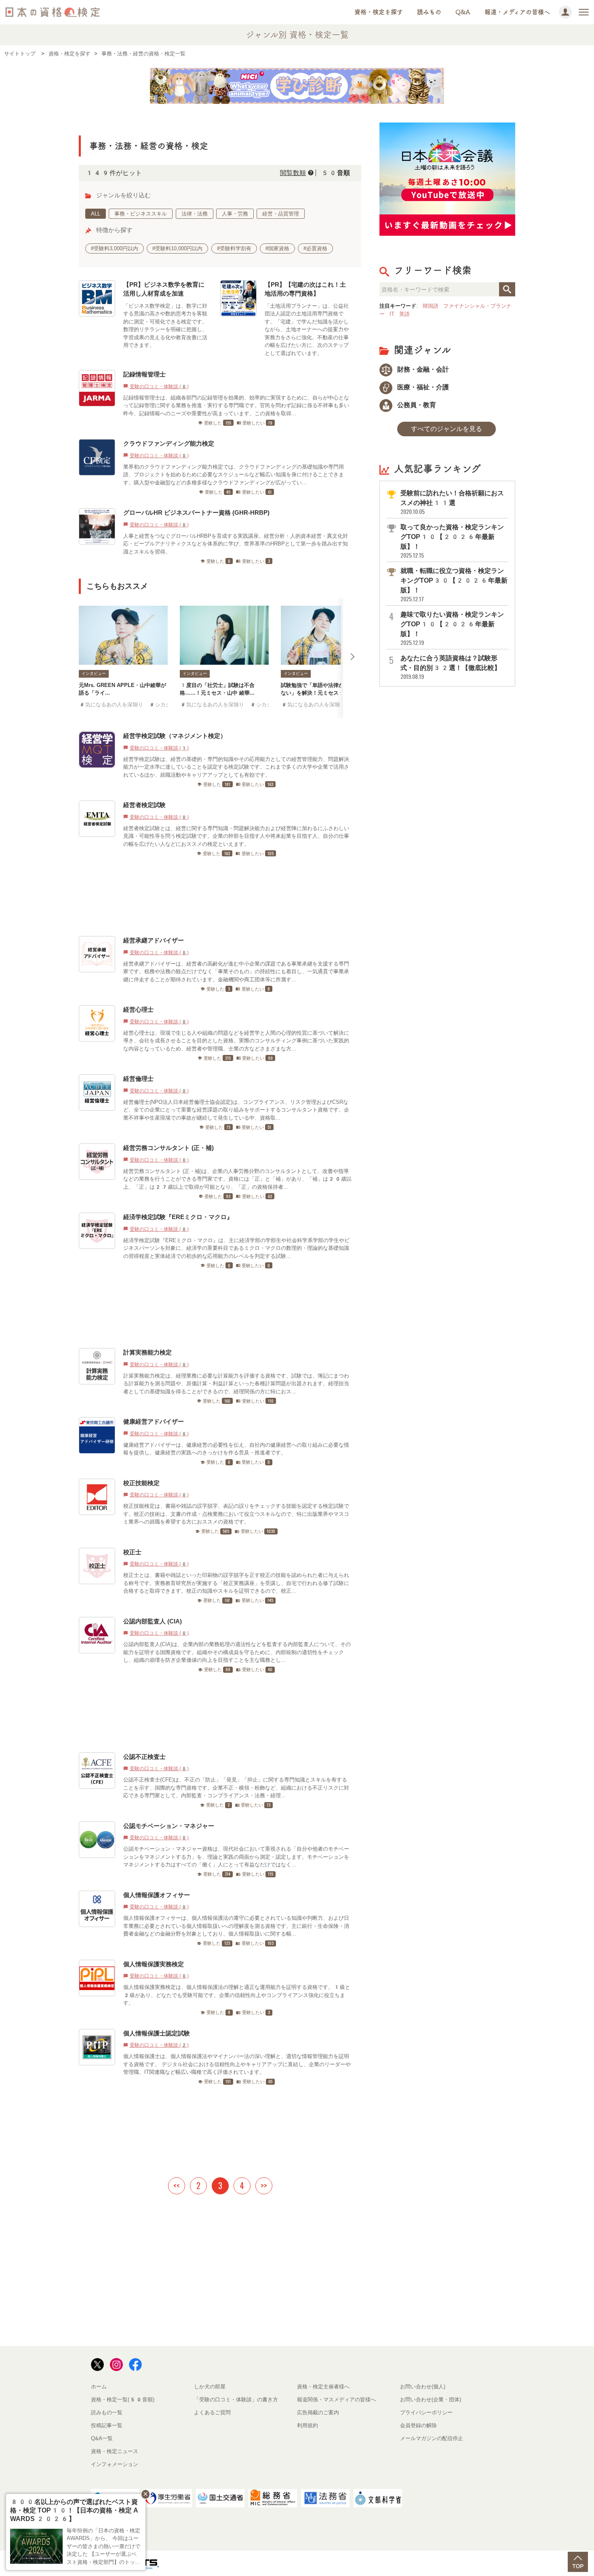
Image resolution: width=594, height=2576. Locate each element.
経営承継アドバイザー (154, 940)
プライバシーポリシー (426, 2412)
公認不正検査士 (144, 1757)
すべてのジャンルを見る (447, 429)
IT (392, 314)
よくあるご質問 (212, 2412)
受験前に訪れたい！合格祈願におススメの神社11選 (452, 502)
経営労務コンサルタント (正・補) (169, 1148)
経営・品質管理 (281, 214)
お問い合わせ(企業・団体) (431, 2400)
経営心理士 (138, 1009)
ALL (96, 214)
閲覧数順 (293, 173)
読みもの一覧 (107, 2412)
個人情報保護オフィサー (157, 1895)
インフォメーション (115, 2464)
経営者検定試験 (144, 805)
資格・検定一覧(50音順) (123, 2400)
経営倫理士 (138, 1079)
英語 (404, 314)
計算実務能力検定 (147, 1352)
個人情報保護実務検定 (154, 1964)
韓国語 (431, 306)
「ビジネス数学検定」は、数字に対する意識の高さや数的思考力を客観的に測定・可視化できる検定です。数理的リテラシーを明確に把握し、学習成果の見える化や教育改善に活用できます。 (165, 326)
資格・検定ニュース (115, 2451)
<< (177, 2185)
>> (264, 2185)
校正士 (132, 1552)
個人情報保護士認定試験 (157, 2033)
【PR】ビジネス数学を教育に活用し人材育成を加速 (164, 289)
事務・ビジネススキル (141, 214)
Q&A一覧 (102, 2438)
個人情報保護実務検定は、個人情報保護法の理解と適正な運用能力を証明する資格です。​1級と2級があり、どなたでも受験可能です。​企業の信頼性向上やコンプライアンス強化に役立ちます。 (237, 1995)
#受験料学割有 (234, 248)
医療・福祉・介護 (422, 387)
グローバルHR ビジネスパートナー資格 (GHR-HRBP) (196, 512)
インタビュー (94, 673)
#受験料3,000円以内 (115, 248)
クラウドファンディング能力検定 (169, 443)
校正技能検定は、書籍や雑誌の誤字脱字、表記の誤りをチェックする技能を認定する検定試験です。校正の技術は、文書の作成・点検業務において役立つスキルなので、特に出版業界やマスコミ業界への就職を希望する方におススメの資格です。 (236, 1514)
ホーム (99, 2387)
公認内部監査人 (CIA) (153, 1621)
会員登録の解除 (418, 2425)
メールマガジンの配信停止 (432, 2438)
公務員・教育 (416, 405)
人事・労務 (235, 214)
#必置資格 (315, 248)
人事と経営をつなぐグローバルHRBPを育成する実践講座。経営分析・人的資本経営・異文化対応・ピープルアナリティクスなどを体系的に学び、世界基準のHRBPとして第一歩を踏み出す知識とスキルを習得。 (236, 544)
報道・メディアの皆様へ (517, 12)
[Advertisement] (217, 896)
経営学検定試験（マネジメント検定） (175, 736)
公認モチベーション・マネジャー (169, 1826)
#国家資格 (277, 248)
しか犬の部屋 (210, 2387)
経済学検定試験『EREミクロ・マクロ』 (178, 1217)
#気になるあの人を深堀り (111, 705)
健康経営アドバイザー (154, 1421)
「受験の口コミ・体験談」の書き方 (236, 2400)
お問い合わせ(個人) (423, 2387)
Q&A (463, 12)
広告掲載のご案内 (318, 2412)
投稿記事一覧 (107, 2425)
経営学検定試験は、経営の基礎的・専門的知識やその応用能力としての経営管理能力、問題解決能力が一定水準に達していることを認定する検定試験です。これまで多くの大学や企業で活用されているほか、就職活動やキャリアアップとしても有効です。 (236, 767)
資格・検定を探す (379, 12)
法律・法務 (195, 214)
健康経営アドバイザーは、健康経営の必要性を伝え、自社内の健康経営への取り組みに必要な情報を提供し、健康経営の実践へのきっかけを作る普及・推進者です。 (236, 1449)
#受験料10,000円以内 (177, 248)
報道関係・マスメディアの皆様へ (336, 2400)
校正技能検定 (141, 1483)
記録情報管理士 (144, 374)
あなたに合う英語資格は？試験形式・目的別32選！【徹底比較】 (451, 667)
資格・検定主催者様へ (323, 2387)
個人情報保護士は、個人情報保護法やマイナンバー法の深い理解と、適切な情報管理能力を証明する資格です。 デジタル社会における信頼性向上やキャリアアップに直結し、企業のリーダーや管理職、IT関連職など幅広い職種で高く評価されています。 (237, 2064)
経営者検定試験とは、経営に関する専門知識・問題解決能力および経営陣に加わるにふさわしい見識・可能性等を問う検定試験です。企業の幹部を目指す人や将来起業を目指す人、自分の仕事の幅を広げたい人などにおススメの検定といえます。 (236, 836)
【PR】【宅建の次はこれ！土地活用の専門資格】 (305, 289)
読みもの (429, 12)
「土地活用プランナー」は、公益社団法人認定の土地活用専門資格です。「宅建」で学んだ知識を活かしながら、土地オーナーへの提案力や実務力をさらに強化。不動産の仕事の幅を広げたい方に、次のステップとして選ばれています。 (307, 330)
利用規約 (308, 2425)
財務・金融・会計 (422, 369)
